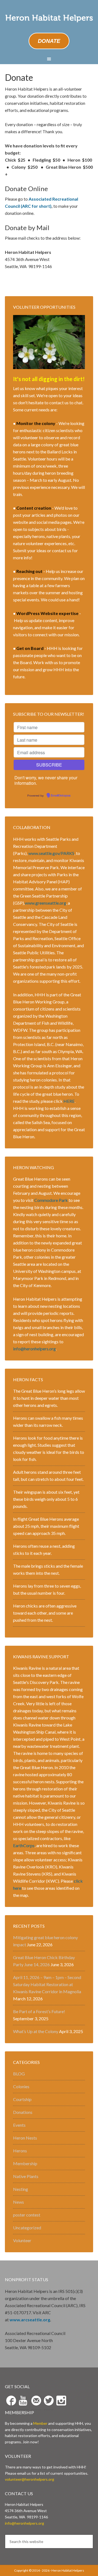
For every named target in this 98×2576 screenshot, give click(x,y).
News (19, 2202)
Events (19, 2125)
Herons (20, 2151)
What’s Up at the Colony (36, 2031)
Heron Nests (25, 2138)
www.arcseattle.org (30, 2320)
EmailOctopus (61, 796)
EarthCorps (24, 1845)
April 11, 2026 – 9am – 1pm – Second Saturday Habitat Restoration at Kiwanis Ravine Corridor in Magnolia (47, 1984)
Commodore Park (51, 1200)
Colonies (21, 2086)
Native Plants (26, 2176)
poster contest (27, 2215)
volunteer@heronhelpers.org (30, 2479)
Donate (49, 41)
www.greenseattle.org (45, 903)
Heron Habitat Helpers (49, 19)
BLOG (19, 2074)
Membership (25, 2163)
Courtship (22, 2099)
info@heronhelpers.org (34, 1349)
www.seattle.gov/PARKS (51, 853)
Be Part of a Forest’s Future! (39, 2011)
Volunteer (22, 2240)
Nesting (21, 2189)
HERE (69, 1101)
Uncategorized (27, 2228)
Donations (23, 2112)
